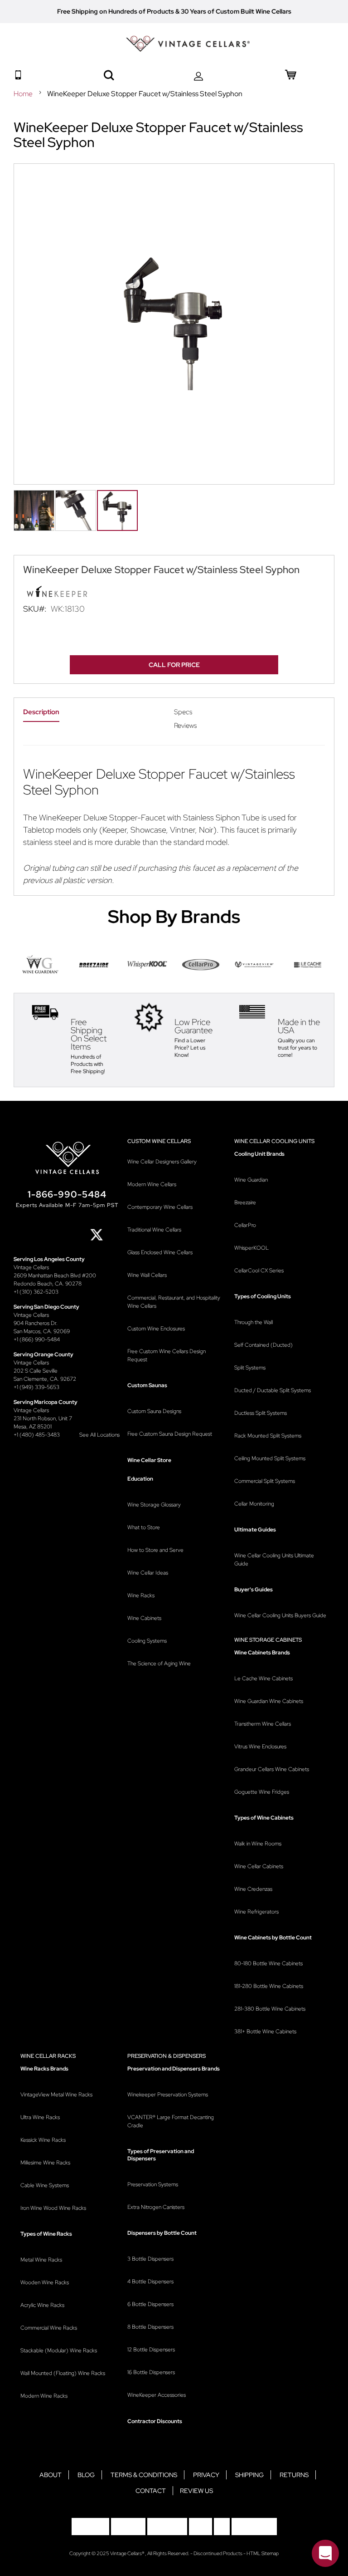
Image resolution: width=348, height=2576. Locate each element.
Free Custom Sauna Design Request (170, 1434)
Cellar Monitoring (254, 1504)
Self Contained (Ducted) (263, 1345)
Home (24, 94)
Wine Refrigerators (256, 1912)
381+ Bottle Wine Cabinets (265, 2031)
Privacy (206, 2475)
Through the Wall (254, 1322)
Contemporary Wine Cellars (160, 1207)
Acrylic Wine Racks (42, 2305)
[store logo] (188, 44)
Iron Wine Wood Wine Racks (53, 2208)
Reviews (185, 726)
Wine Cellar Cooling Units (274, 1141)
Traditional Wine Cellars (154, 1230)
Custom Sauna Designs (154, 1411)
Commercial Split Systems (265, 1481)
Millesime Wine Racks (45, 2163)
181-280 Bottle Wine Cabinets (269, 1986)
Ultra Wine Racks (40, 2117)
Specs (183, 712)
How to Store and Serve (155, 1550)
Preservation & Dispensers (167, 2056)
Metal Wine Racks (41, 2260)
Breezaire (245, 1202)
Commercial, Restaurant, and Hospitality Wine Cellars (174, 1302)
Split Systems (250, 1368)
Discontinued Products (218, 2553)
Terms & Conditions (144, 2475)
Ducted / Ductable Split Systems (273, 1390)
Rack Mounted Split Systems (268, 1436)
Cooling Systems (147, 1641)
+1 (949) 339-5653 (36, 1387)
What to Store (144, 1527)
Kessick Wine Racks (43, 2140)
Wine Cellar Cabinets (259, 1866)
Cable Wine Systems (45, 2185)
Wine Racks (141, 1595)
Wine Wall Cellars (147, 1275)
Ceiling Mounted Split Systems (270, 1458)
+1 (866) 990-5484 (37, 1340)
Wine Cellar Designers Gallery (162, 1162)
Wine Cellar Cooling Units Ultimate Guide (274, 1560)
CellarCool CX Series (259, 1271)
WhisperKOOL (251, 1248)
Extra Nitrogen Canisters (156, 2207)
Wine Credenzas (253, 1889)
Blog (86, 2475)
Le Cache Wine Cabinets (263, 1678)
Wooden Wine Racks (45, 2282)
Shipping (249, 2475)
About (51, 2475)
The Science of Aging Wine (159, 1663)
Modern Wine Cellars (152, 1184)
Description (41, 712)
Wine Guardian (251, 1180)
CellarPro (245, 1225)
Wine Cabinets (144, 1618)
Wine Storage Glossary (154, 1505)
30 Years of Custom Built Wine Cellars (236, 11)
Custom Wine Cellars (159, 1141)
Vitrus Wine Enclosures (260, 1747)
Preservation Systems (153, 2184)
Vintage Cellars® (128, 2553)
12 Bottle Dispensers (151, 2350)
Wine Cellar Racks (48, 2056)
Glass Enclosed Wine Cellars (160, 1252)
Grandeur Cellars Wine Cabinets (272, 1769)
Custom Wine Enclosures (156, 1329)
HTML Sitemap (263, 2553)
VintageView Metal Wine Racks (56, 2095)
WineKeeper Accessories (157, 2395)
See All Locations (99, 1435)
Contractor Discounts (155, 2421)
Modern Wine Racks (44, 2396)
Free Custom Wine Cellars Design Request (167, 1355)
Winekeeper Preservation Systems (168, 2095)
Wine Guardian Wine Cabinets (269, 1701)
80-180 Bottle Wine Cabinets (268, 1963)
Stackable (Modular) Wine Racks (59, 2350)
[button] (34, 506)
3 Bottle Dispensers (150, 2259)
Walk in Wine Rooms (258, 1844)
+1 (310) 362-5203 (36, 1292)
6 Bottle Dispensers (150, 2304)
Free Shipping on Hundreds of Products (116, 11)
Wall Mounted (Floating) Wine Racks (63, 2373)
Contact (151, 2491)
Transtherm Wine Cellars (263, 1724)
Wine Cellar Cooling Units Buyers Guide (280, 1615)
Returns (294, 2475)
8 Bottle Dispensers (150, 2327)
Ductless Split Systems (261, 1413)
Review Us (196, 2491)
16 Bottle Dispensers (151, 2372)
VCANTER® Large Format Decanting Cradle (171, 2121)
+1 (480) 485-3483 (37, 1435)
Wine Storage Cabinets (268, 1640)
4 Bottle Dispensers (150, 2282)
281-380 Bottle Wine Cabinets (270, 2009)
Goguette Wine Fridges (262, 1792)
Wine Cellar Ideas (148, 1573)
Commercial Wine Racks (49, 2328)
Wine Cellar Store (149, 1460)
